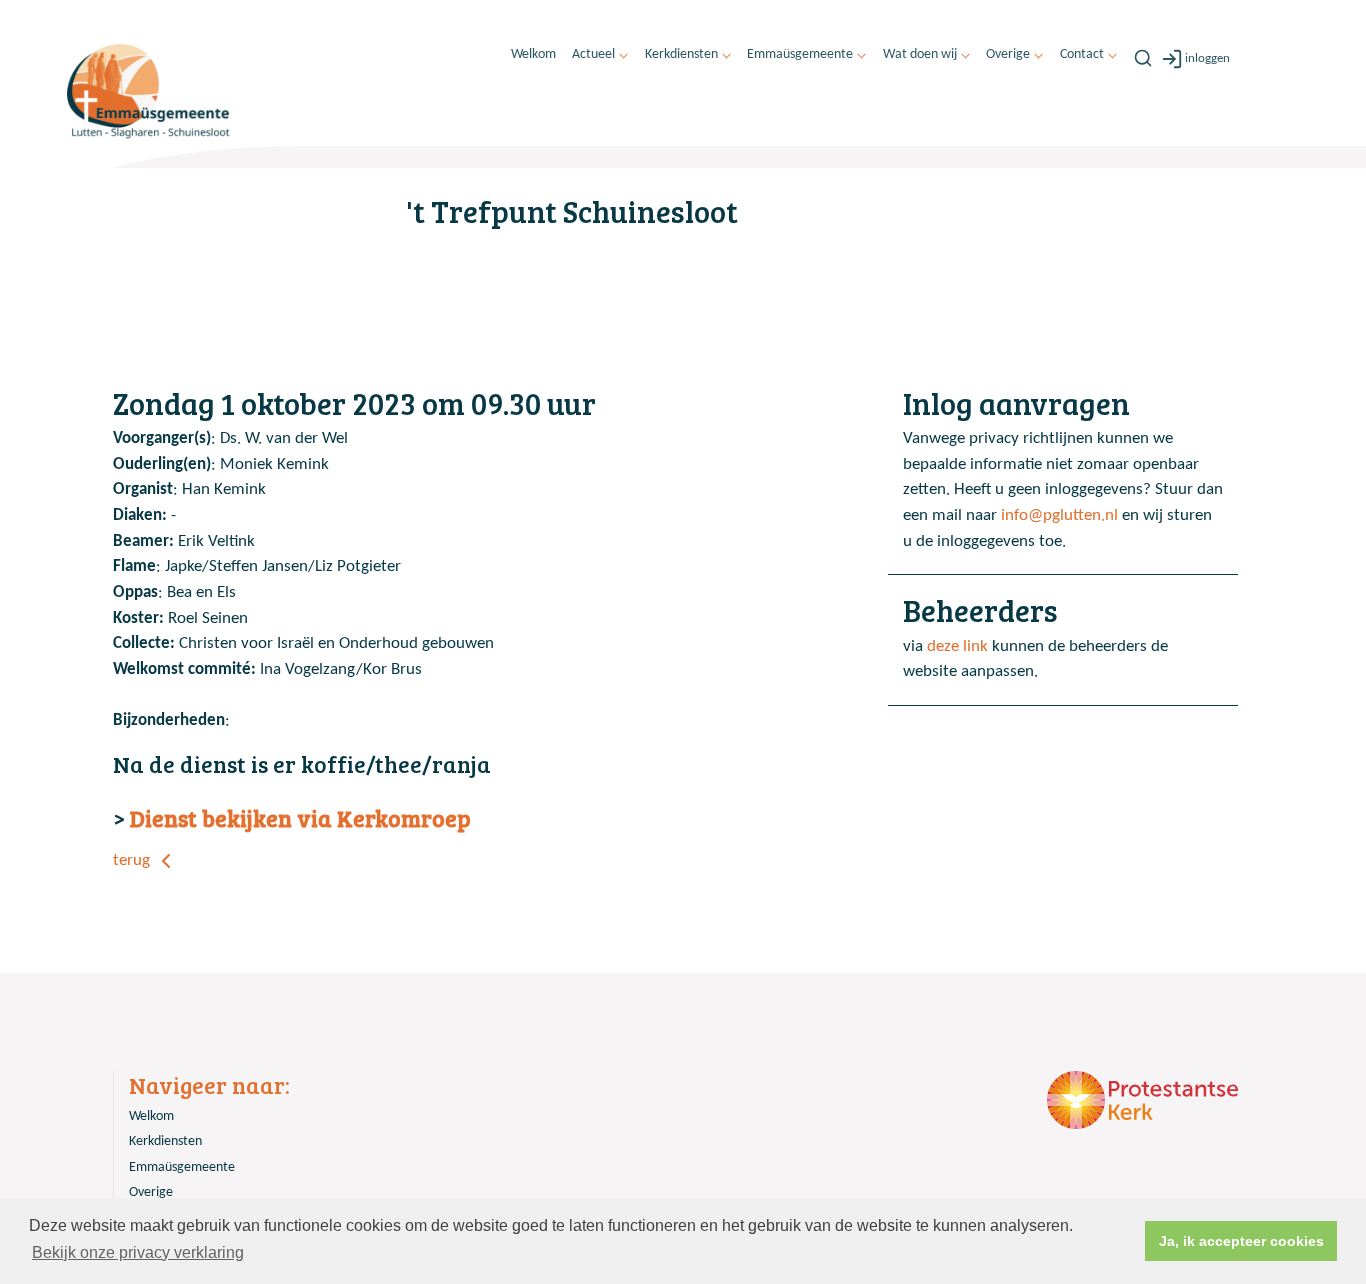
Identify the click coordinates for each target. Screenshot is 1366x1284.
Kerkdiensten (681, 54)
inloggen (1207, 58)
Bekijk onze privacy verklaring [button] (138, 1252)
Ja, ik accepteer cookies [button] (1241, 1241)
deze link (957, 646)
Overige (1008, 54)
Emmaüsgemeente (800, 54)
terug (133, 860)
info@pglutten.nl (1059, 515)
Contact (1082, 54)
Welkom (533, 54)
